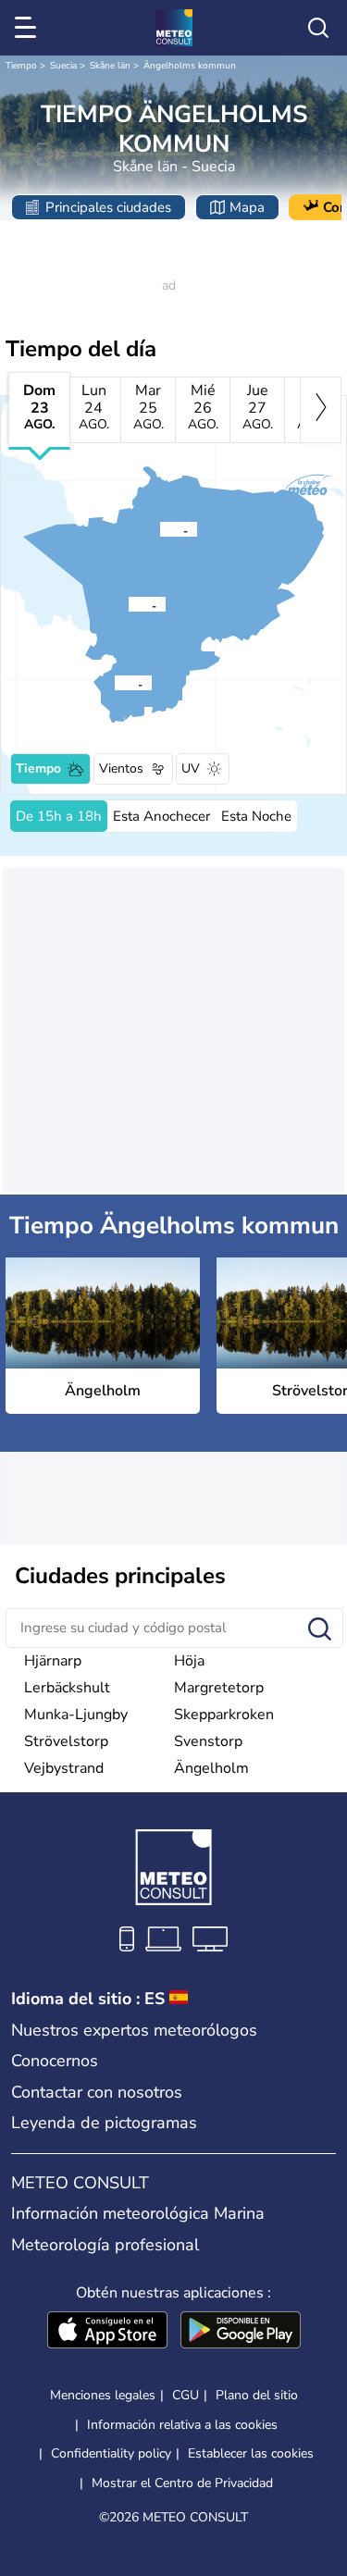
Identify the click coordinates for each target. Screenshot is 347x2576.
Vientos (121, 768)
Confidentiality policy (111, 2453)
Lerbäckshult (67, 1688)
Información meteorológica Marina (138, 2213)
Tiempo (21, 66)
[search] (318, 28)
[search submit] (320, 1630)
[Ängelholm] (128, 604)
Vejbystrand (64, 1768)
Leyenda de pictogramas (104, 2123)
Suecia (63, 66)
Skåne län (110, 66)
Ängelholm (211, 1768)
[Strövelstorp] (114, 683)
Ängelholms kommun (190, 66)
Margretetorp (219, 1688)
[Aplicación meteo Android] (241, 2332)
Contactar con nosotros (97, 2092)
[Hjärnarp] (159, 529)
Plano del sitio (257, 2395)
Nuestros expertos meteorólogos (134, 2030)
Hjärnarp (53, 1661)
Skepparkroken (224, 1715)
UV (191, 768)
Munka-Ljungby (76, 1715)
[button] (133, 604)
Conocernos (55, 2061)
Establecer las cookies (251, 2454)
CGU (186, 2395)
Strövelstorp (66, 1741)
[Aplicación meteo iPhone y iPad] (107, 2332)
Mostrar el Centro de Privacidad (182, 2483)
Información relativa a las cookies (182, 2425)
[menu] (29, 28)
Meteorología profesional (105, 2245)
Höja (189, 1661)
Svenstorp (208, 1741)
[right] (321, 410)
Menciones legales (103, 2395)
